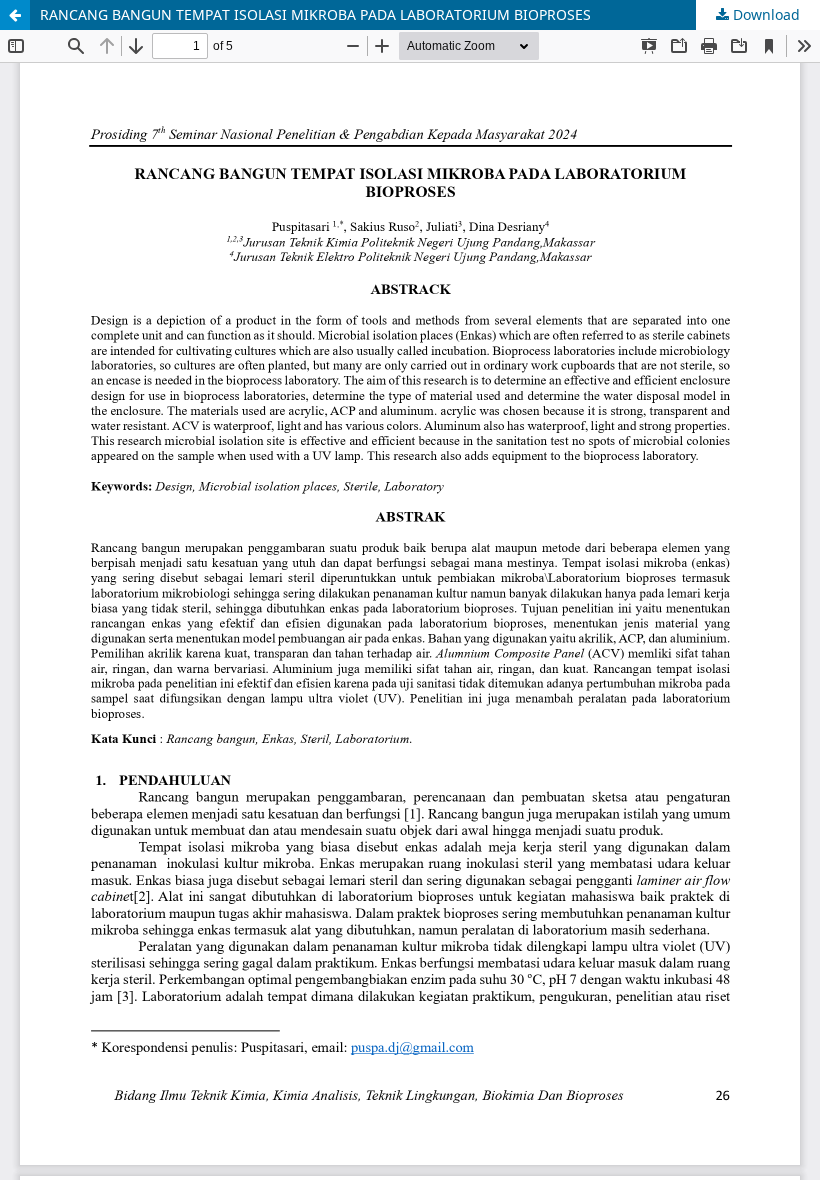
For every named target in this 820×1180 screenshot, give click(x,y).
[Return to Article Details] (15, 15)
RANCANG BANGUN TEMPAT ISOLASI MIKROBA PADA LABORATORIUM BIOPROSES (315, 14)
